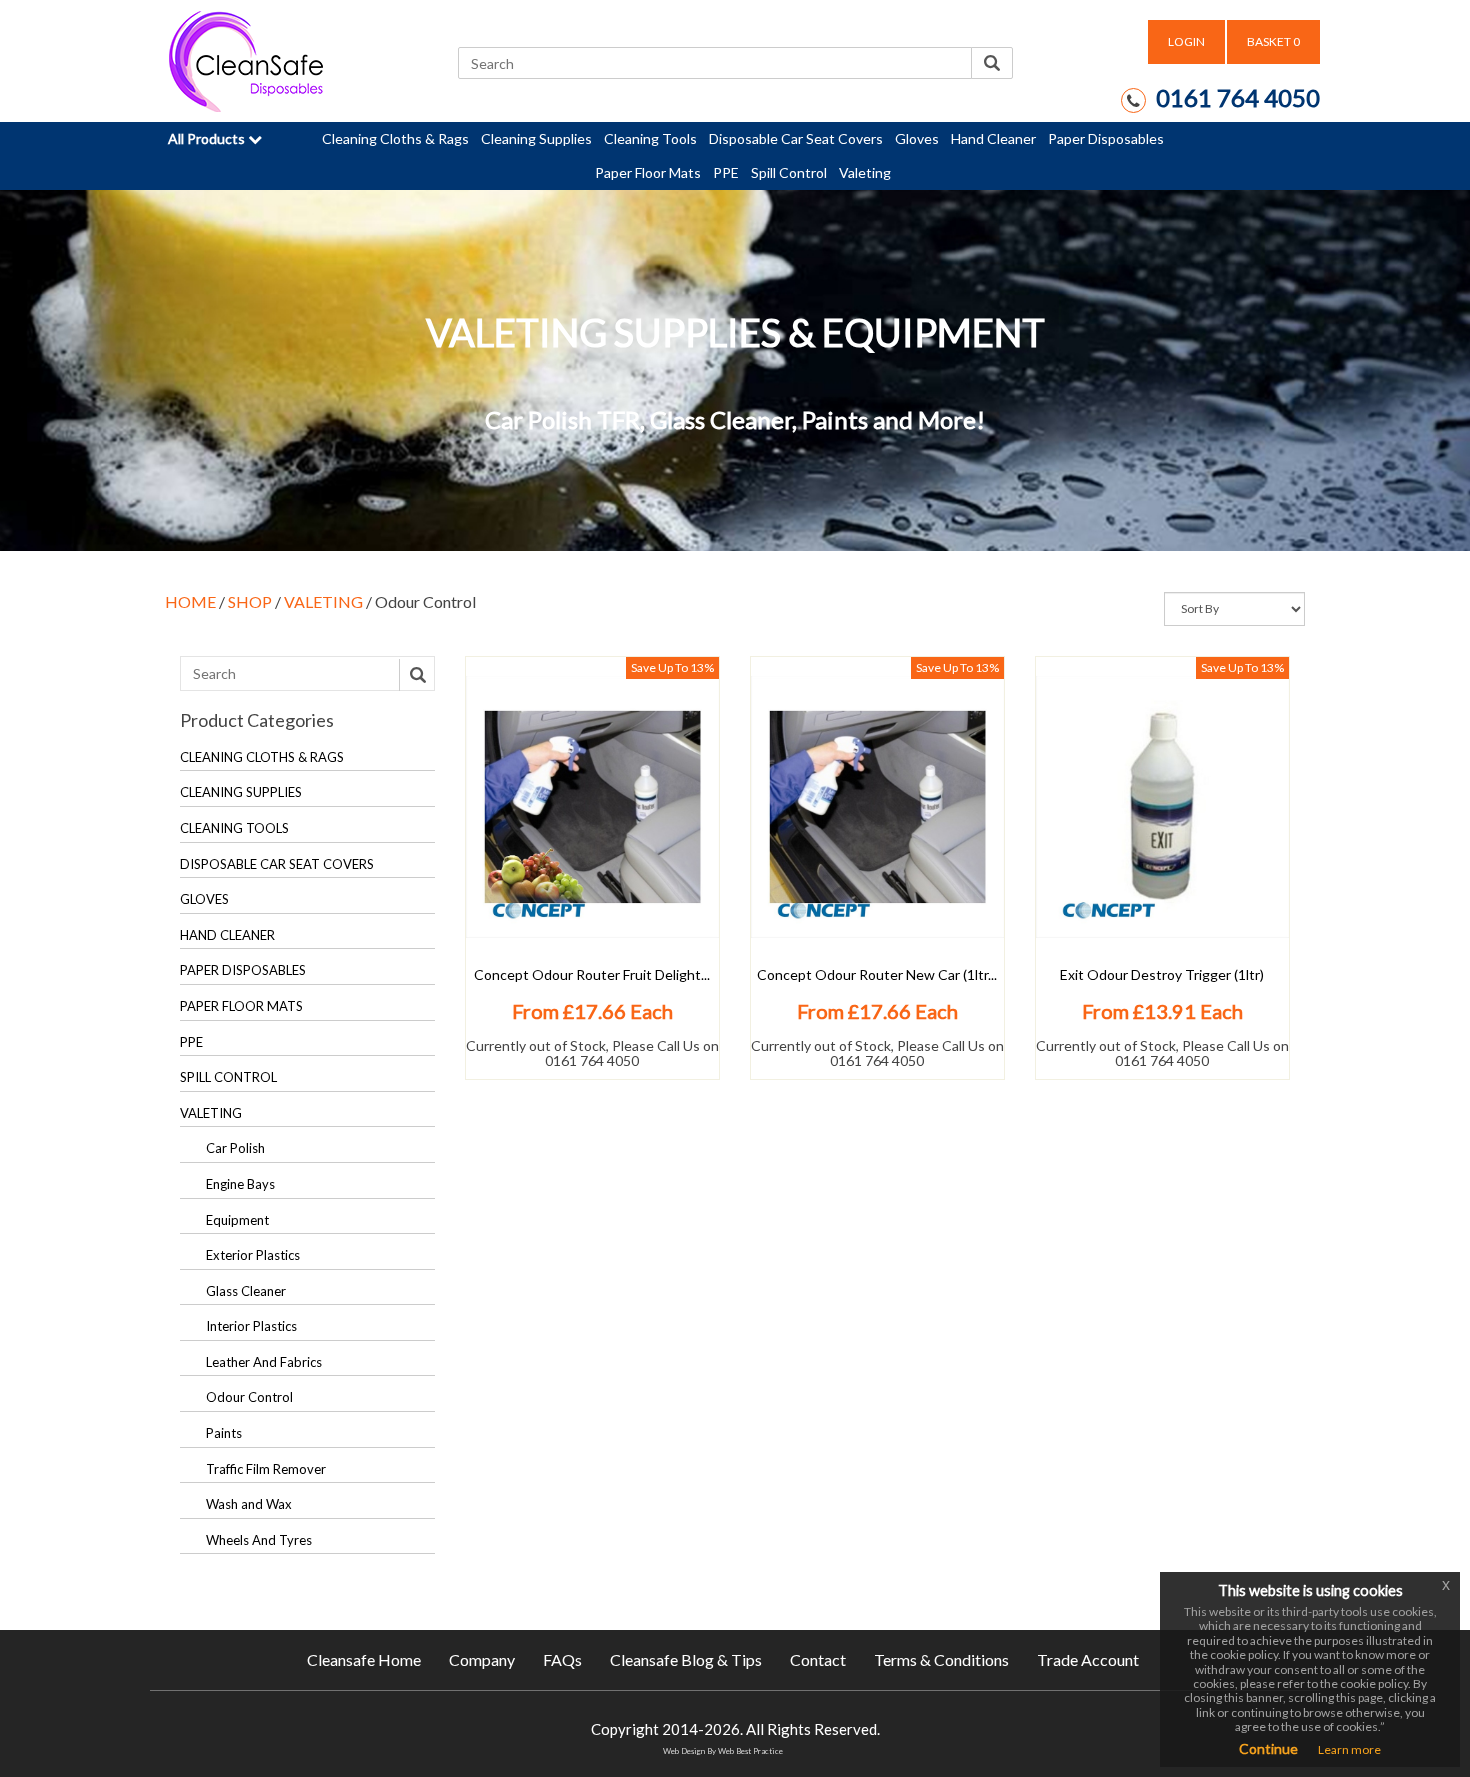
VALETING (323, 601)
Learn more (1349, 1749)
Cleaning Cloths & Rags (395, 138)
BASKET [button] (1273, 41)
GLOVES (204, 899)
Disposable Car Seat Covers (796, 138)
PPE (726, 172)
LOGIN (1186, 41)
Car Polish (235, 1148)
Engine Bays (240, 1184)
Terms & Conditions (941, 1659)
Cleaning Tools (650, 138)
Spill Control (789, 172)
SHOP (250, 601)
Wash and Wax (249, 1504)
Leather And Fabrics (264, 1362)
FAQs (562, 1659)
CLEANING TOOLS (234, 828)
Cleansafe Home (364, 1659)
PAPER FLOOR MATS (241, 1006)
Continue (1268, 1748)
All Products (208, 138)
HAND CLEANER (227, 935)
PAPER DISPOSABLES (243, 970)
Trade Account (1088, 1659)
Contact (818, 1659)
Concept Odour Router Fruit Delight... (592, 974)
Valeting (865, 172)
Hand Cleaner (993, 138)
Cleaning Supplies (536, 138)
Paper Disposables (1106, 138)
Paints (224, 1433)
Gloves (917, 138)
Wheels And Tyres (259, 1540)
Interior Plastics (251, 1326)
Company (482, 1659)
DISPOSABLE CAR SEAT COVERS (277, 864)
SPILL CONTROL (228, 1077)
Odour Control (249, 1397)
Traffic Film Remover (266, 1469)
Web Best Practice (750, 1751)
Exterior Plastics (253, 1255)
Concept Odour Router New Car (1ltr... (877, 974)
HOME (190, 601)
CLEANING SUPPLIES (241, 792)
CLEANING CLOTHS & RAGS (262, 757)
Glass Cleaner (246, 1291)
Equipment (237, 1220)
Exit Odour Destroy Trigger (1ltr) (1162, 974)
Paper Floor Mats (648, 172)
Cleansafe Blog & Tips (686, 1659)
